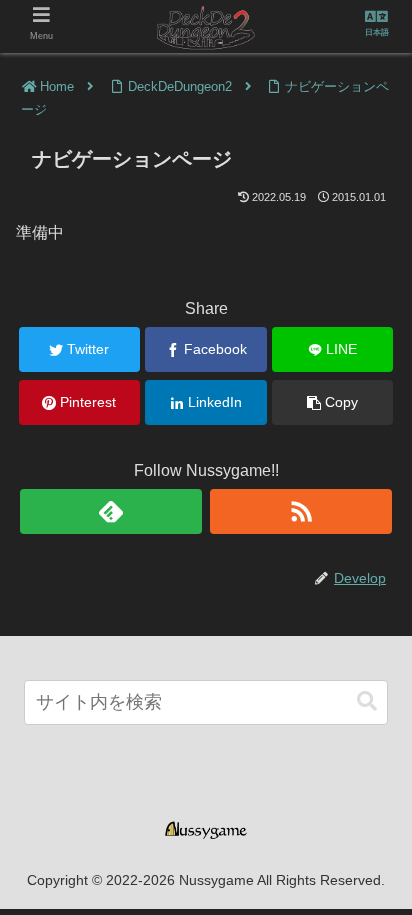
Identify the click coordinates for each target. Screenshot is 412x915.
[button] (367, 701)
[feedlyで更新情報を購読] (111, 511)
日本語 (377, 32)
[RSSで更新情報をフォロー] (301, 511)
